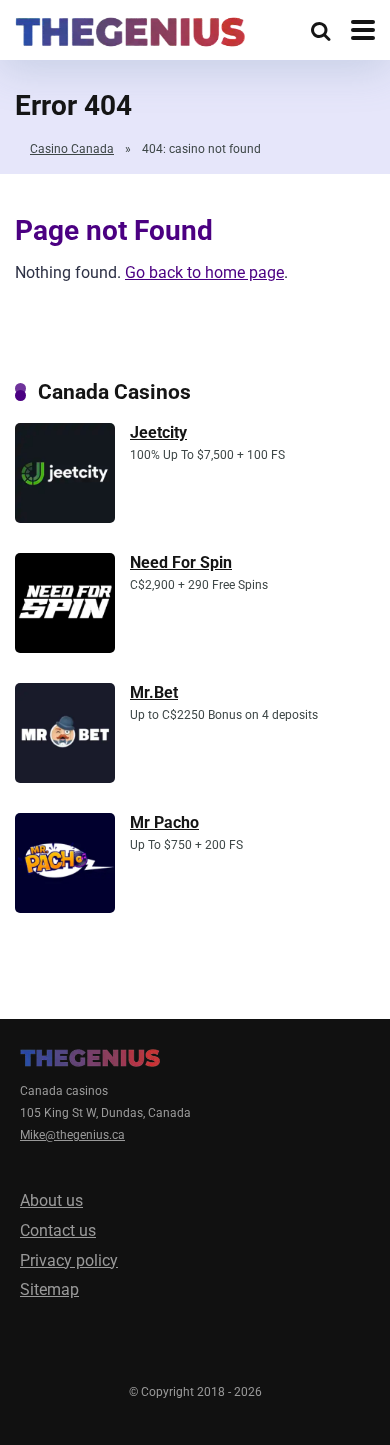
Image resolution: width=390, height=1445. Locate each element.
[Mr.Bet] (65, 777)
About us (51, 1200)
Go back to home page (204, 272)
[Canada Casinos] (130, 29)
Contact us (58, 1230)
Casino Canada (72, 149)
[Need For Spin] (65, 647)
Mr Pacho (164, 822)
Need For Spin (181, 562)
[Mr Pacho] (65, 907)
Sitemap (49, 1289)
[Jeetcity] (65, 517)
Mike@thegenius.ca (72, 1135)
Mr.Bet (154, 692)
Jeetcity (158, 432)
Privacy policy (69, 1260)
